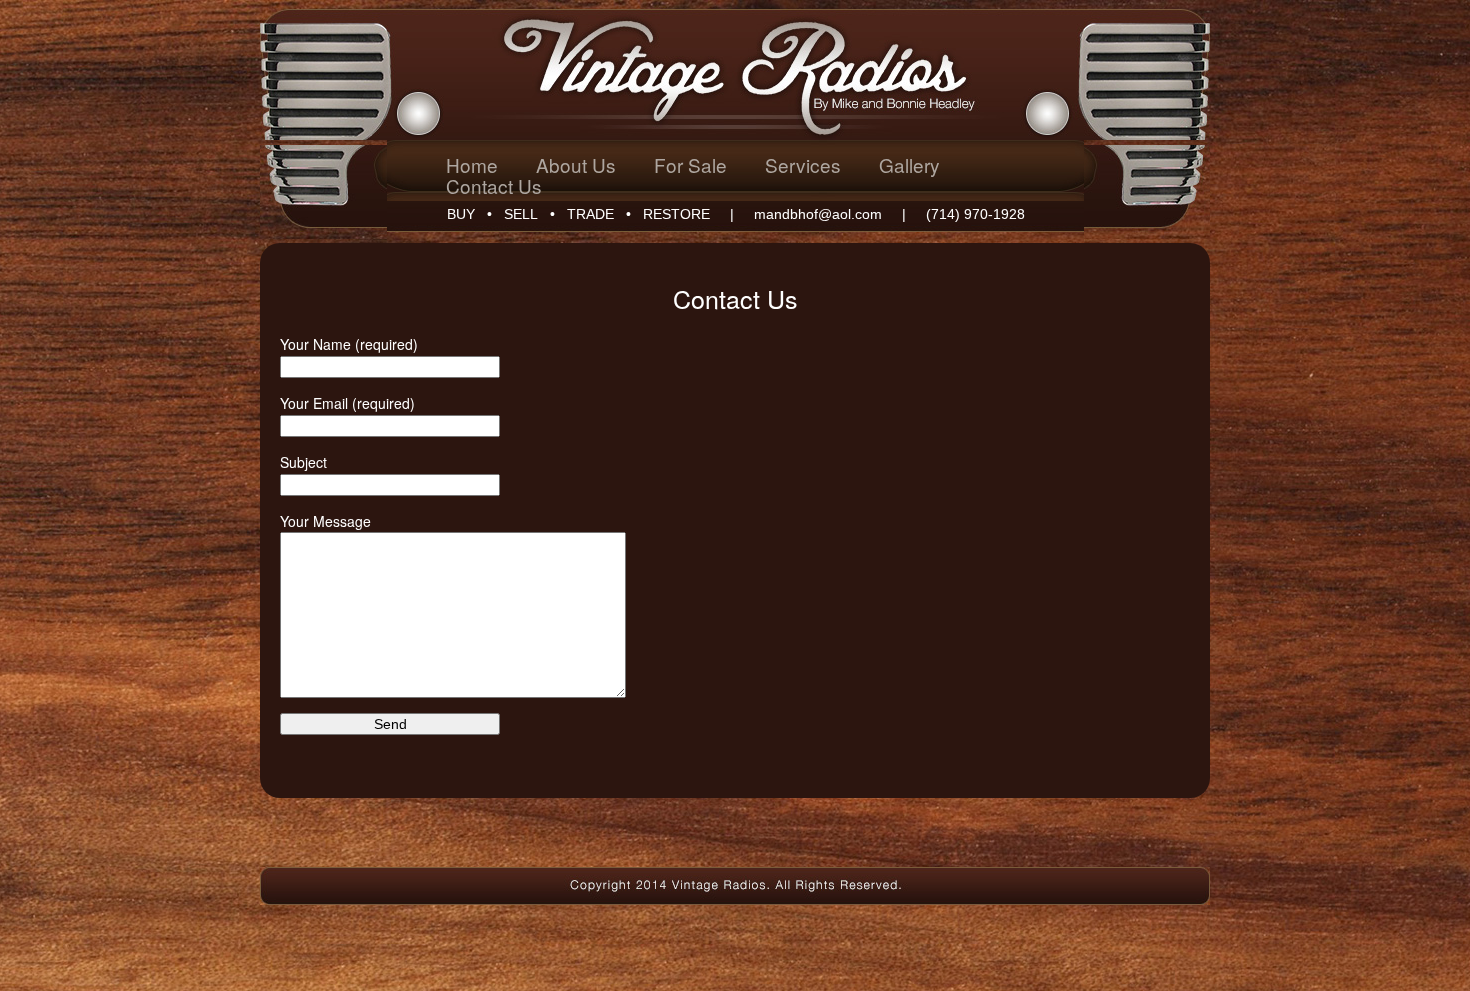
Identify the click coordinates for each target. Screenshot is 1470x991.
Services (803, 164)
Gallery (909, 164)
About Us (576, 164)
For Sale (690, 164)
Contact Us (494, 185)
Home (472, 164)
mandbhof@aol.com (818, 214)
